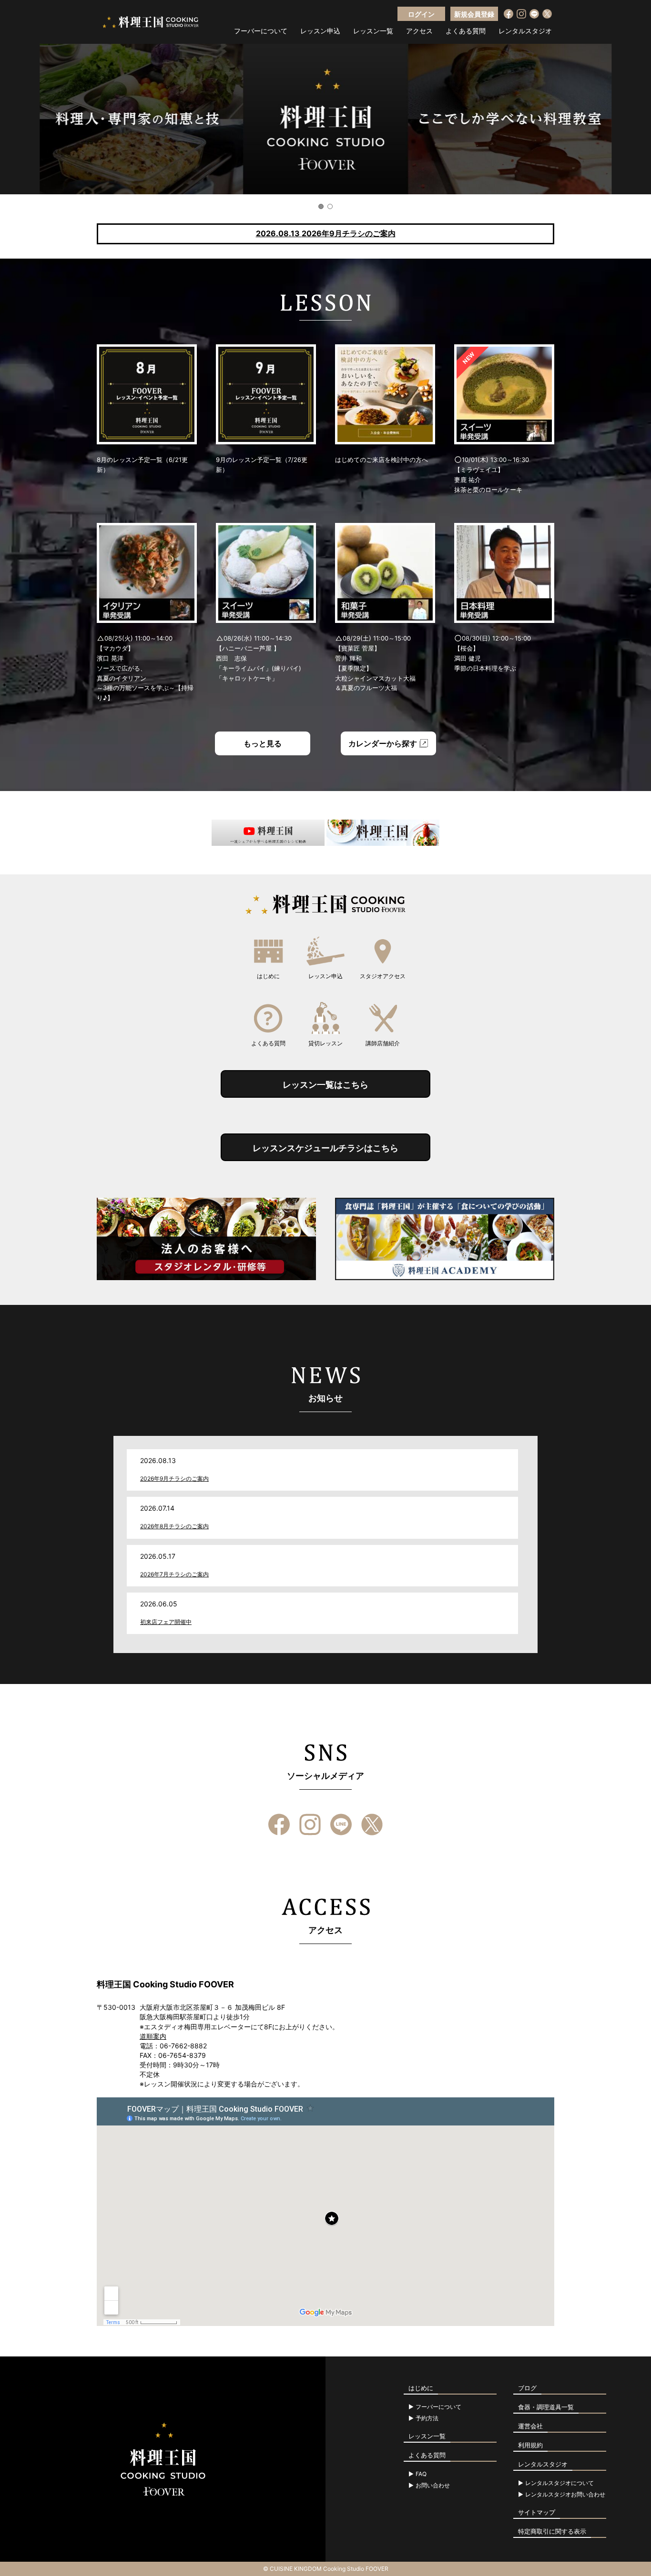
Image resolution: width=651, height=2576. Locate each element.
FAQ (421, 2474)
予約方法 (427, 2418)
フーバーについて (261, 31)
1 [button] (321, 206)
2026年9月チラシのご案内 (174, 1478)
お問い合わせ (433, 2486)
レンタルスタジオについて (559, 2483)
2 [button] (330, 206)
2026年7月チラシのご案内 (174, 1574)
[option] (325, 119)
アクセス (419, 31)
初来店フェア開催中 (166, 1622)
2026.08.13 (326, 233)
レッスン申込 (320, 31)
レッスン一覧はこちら (325, 1085)
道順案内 (153, 2036)
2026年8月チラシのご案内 (174, 1526)
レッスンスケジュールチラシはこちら (325, 1148)
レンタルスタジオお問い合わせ (565, 2495)
